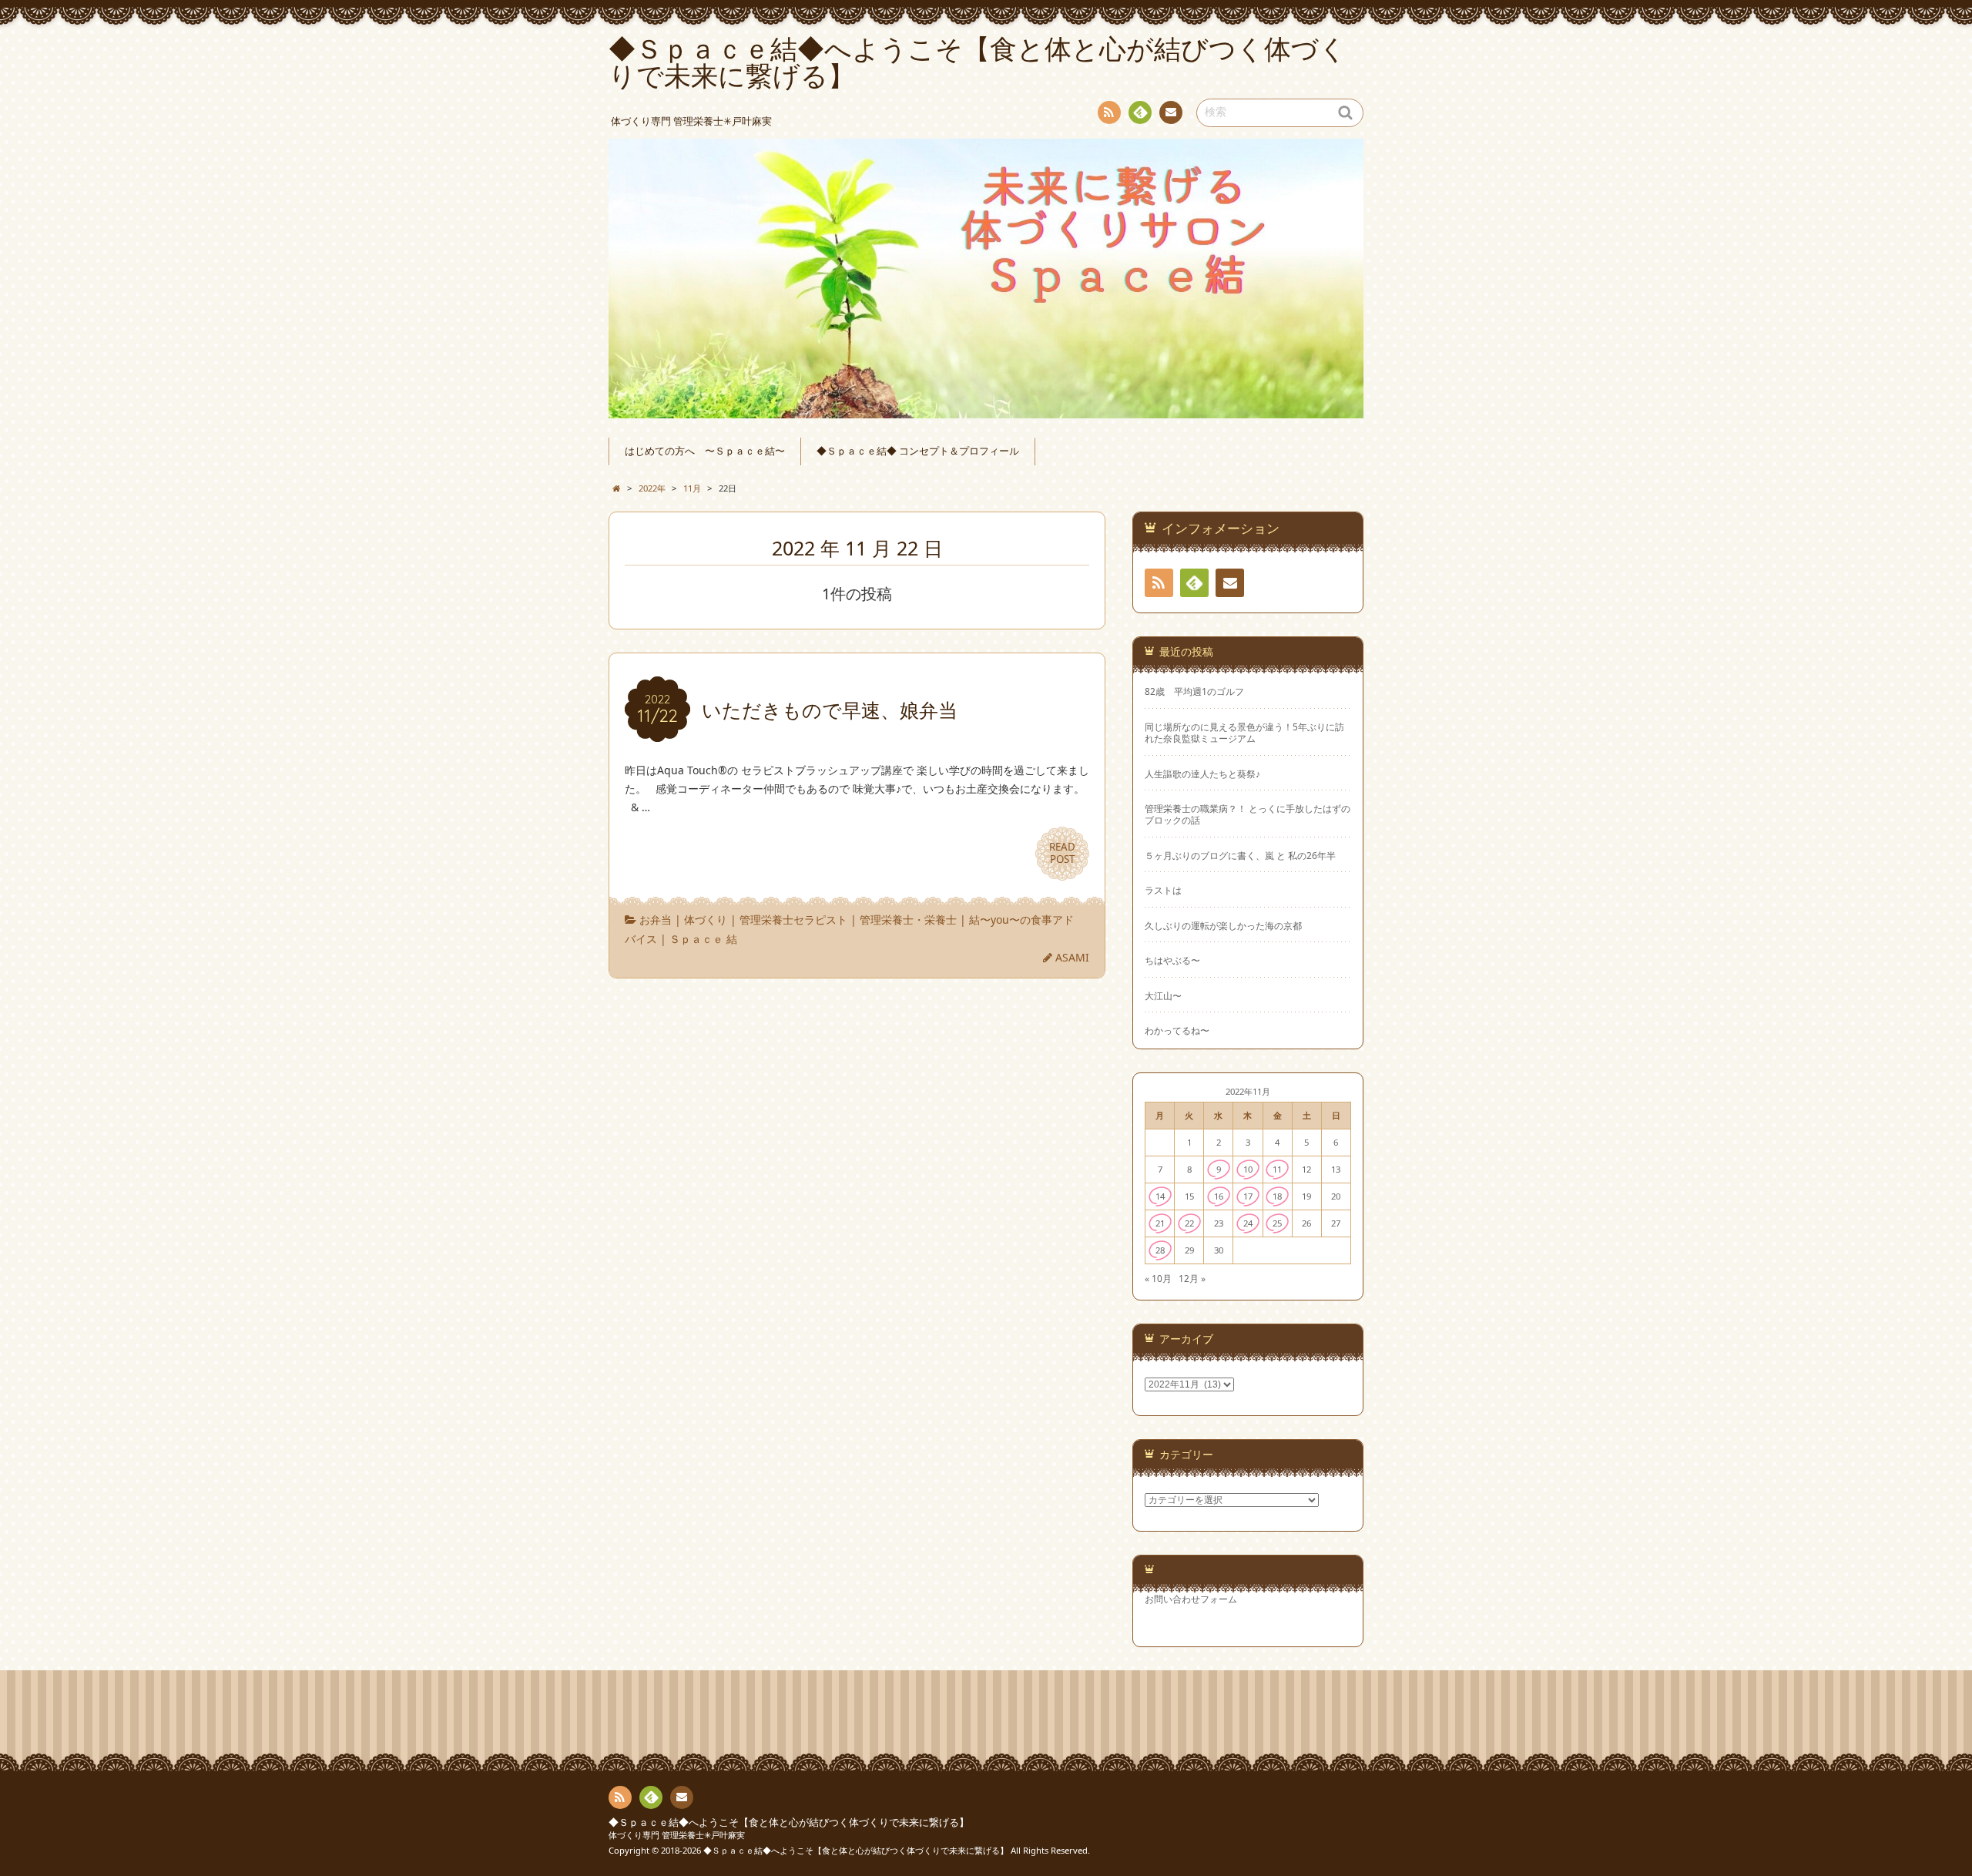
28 (1160, 1250)
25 (1277, 1223)
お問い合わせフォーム (1191, 1599)
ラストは (1163, 890)
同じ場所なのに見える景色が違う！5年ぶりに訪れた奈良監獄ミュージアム (1244, 733)
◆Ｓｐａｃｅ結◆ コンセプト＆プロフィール (918, 451)
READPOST (1062, 853)
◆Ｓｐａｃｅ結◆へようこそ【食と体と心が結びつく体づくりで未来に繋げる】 (789, 1822)
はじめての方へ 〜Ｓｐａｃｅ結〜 (705, 451)
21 (1160, 1223)
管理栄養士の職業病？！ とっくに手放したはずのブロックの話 (1248, 814)
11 (1277, 1169)
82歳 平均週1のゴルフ (1194, 691)
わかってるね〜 (1177, 1030)
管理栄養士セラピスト (793, 920)
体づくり (706, 920)
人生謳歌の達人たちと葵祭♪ (1202, 774)
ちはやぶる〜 (1172, 960)
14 (1160, 1196)
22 (1189, 1223)
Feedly (1140, 112)
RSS (1109, 112)
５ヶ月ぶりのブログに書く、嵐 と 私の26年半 (1240, 856)
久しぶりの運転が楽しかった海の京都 (1223, 926)
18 (1277, 1196)
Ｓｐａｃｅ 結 (703, 939)
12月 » (1192, 1278)
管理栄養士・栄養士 (908, 920)
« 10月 (1158, 1278)
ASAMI (1072, 957)
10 (1248, 1169)
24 (1248, 1223)
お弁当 (656, 920)
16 (1219, 1196)
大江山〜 (1163, 996)
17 (1248, 1196)
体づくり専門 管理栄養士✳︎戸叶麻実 (677, 1835)
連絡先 (1171, 112)
